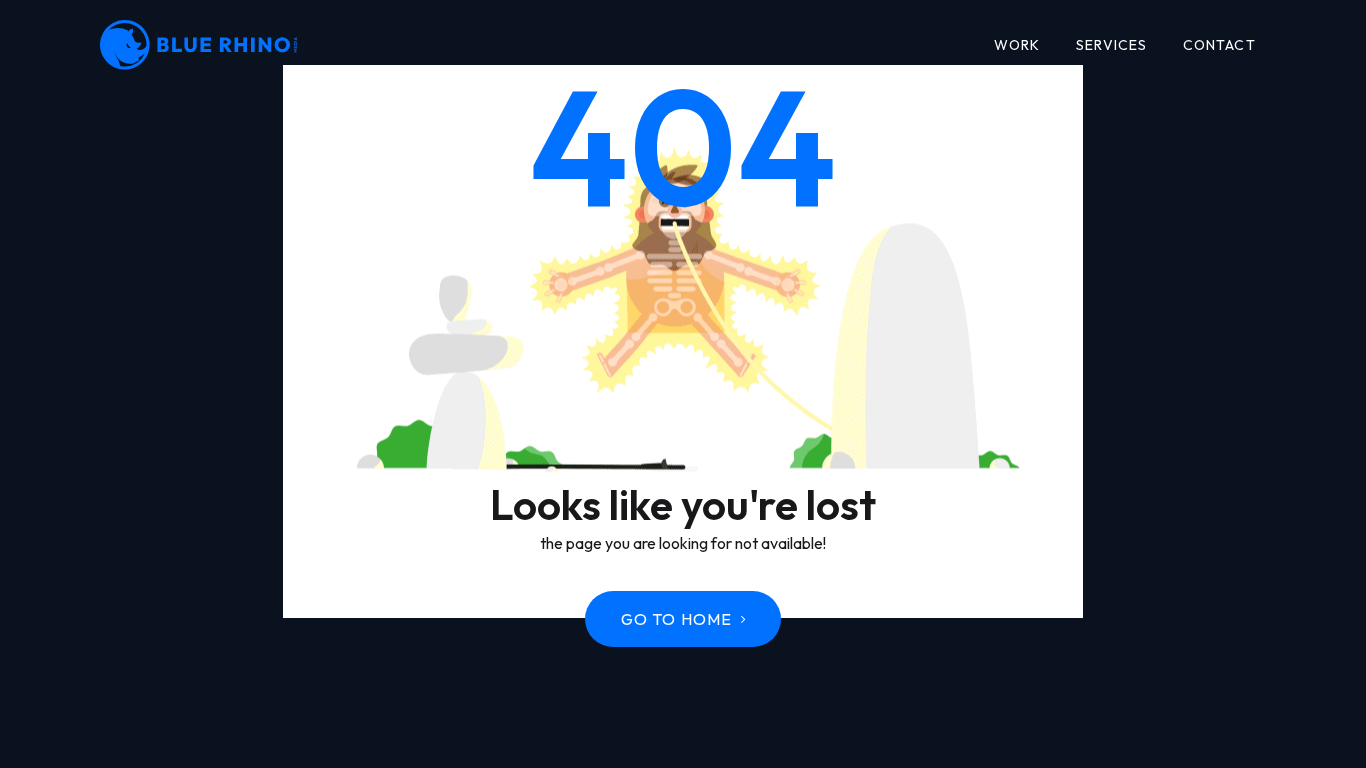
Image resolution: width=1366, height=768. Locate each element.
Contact (1219, 45)
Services (1111, 45)
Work (1017, 45)
